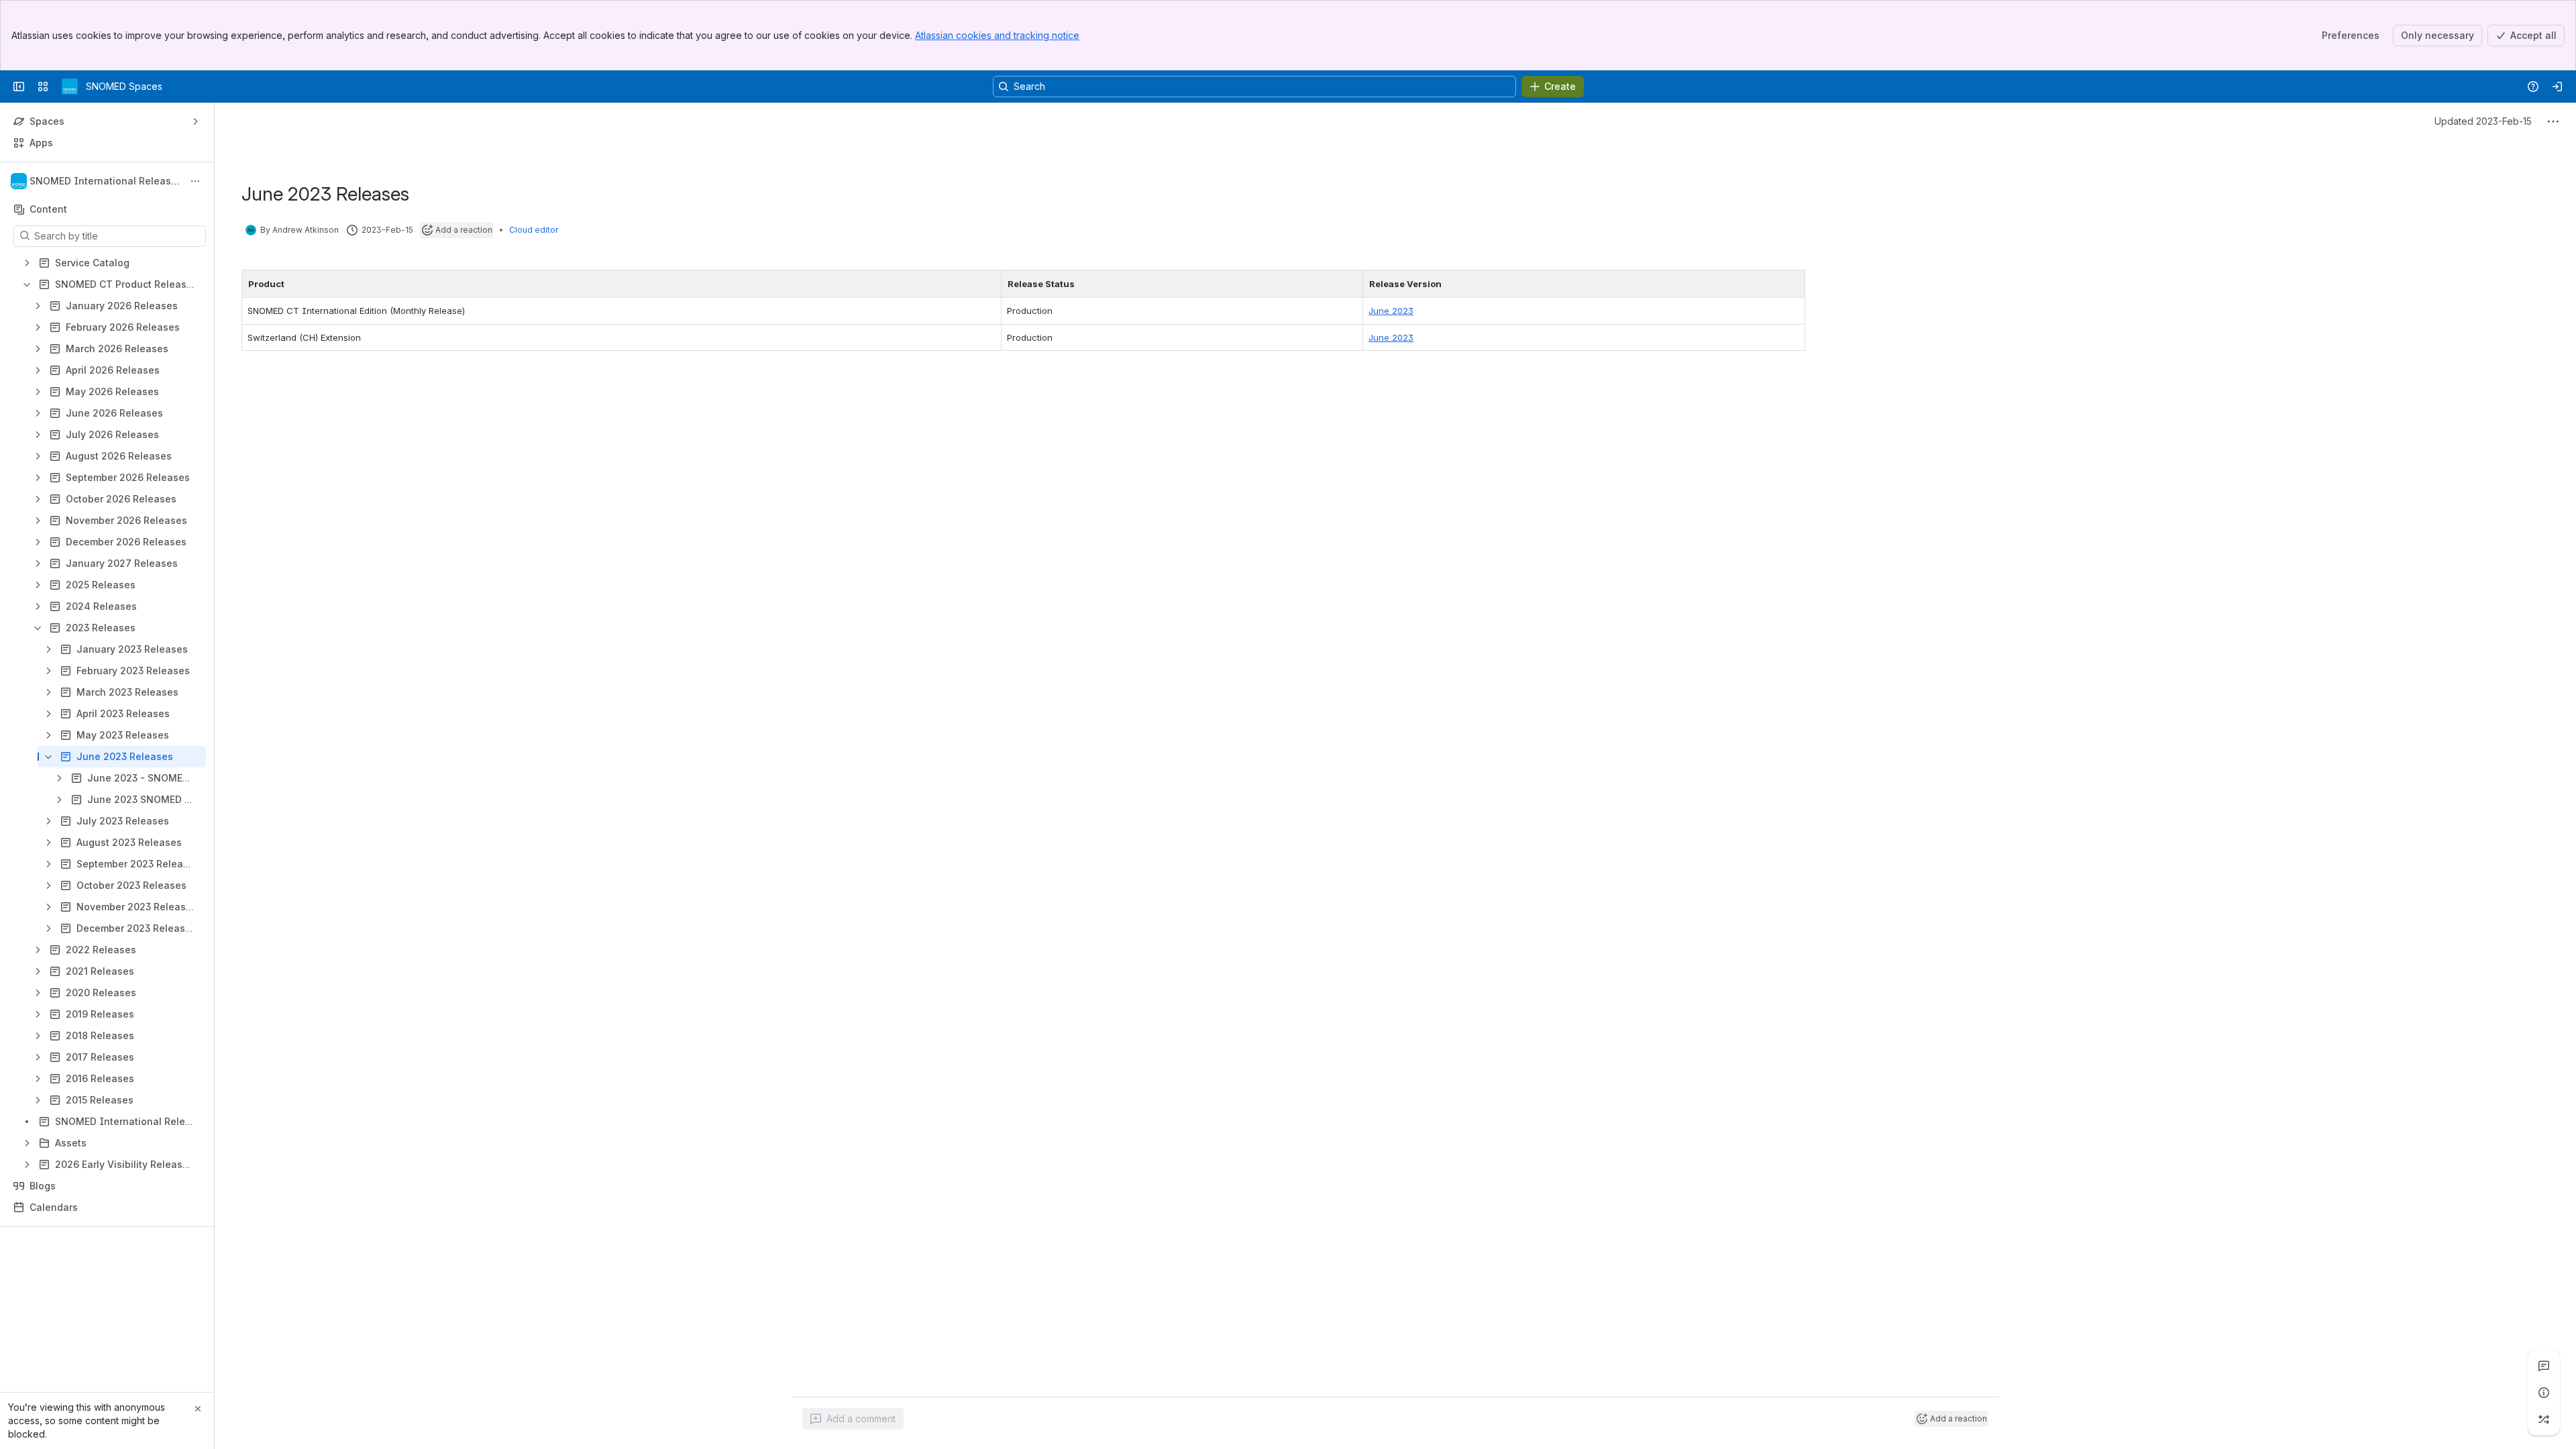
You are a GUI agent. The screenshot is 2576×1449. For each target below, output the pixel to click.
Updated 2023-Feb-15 (2483, 121)
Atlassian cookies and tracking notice (997, 35)
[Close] (198, 1409)
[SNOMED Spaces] (70, 87)
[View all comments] (2544, 1366)
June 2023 (1391, 311)
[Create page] (2544, 1419)
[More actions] (195, 181)
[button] (987, 284)
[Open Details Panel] (2544, 1393)
